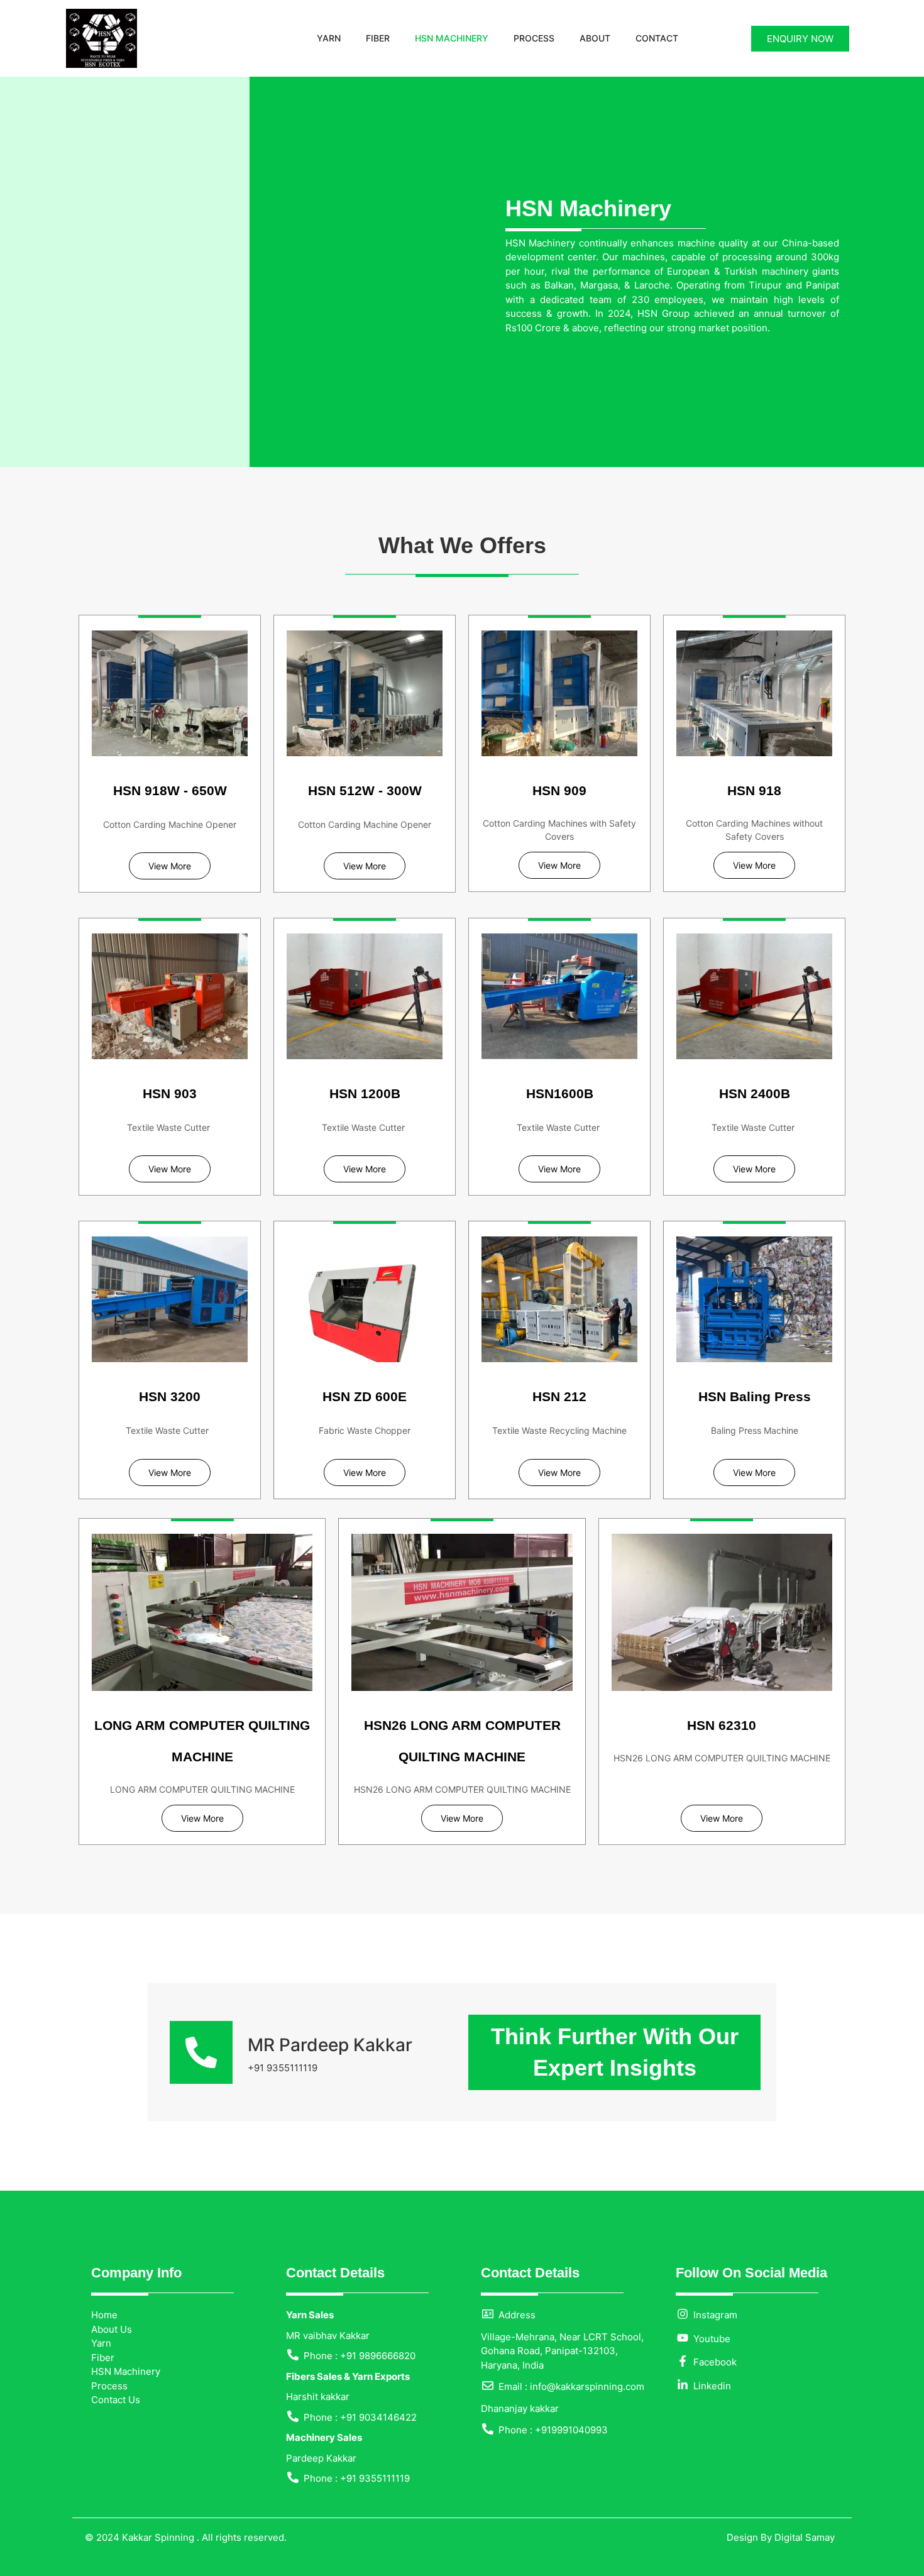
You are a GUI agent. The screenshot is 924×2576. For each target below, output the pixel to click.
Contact (657, 38)
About (595, 38)
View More (170, 866)
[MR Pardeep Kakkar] (201, 2052)
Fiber (378, 38)
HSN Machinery (452, 38)
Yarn (329, 38)
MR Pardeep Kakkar (330, 2045)
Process (534, 38)
